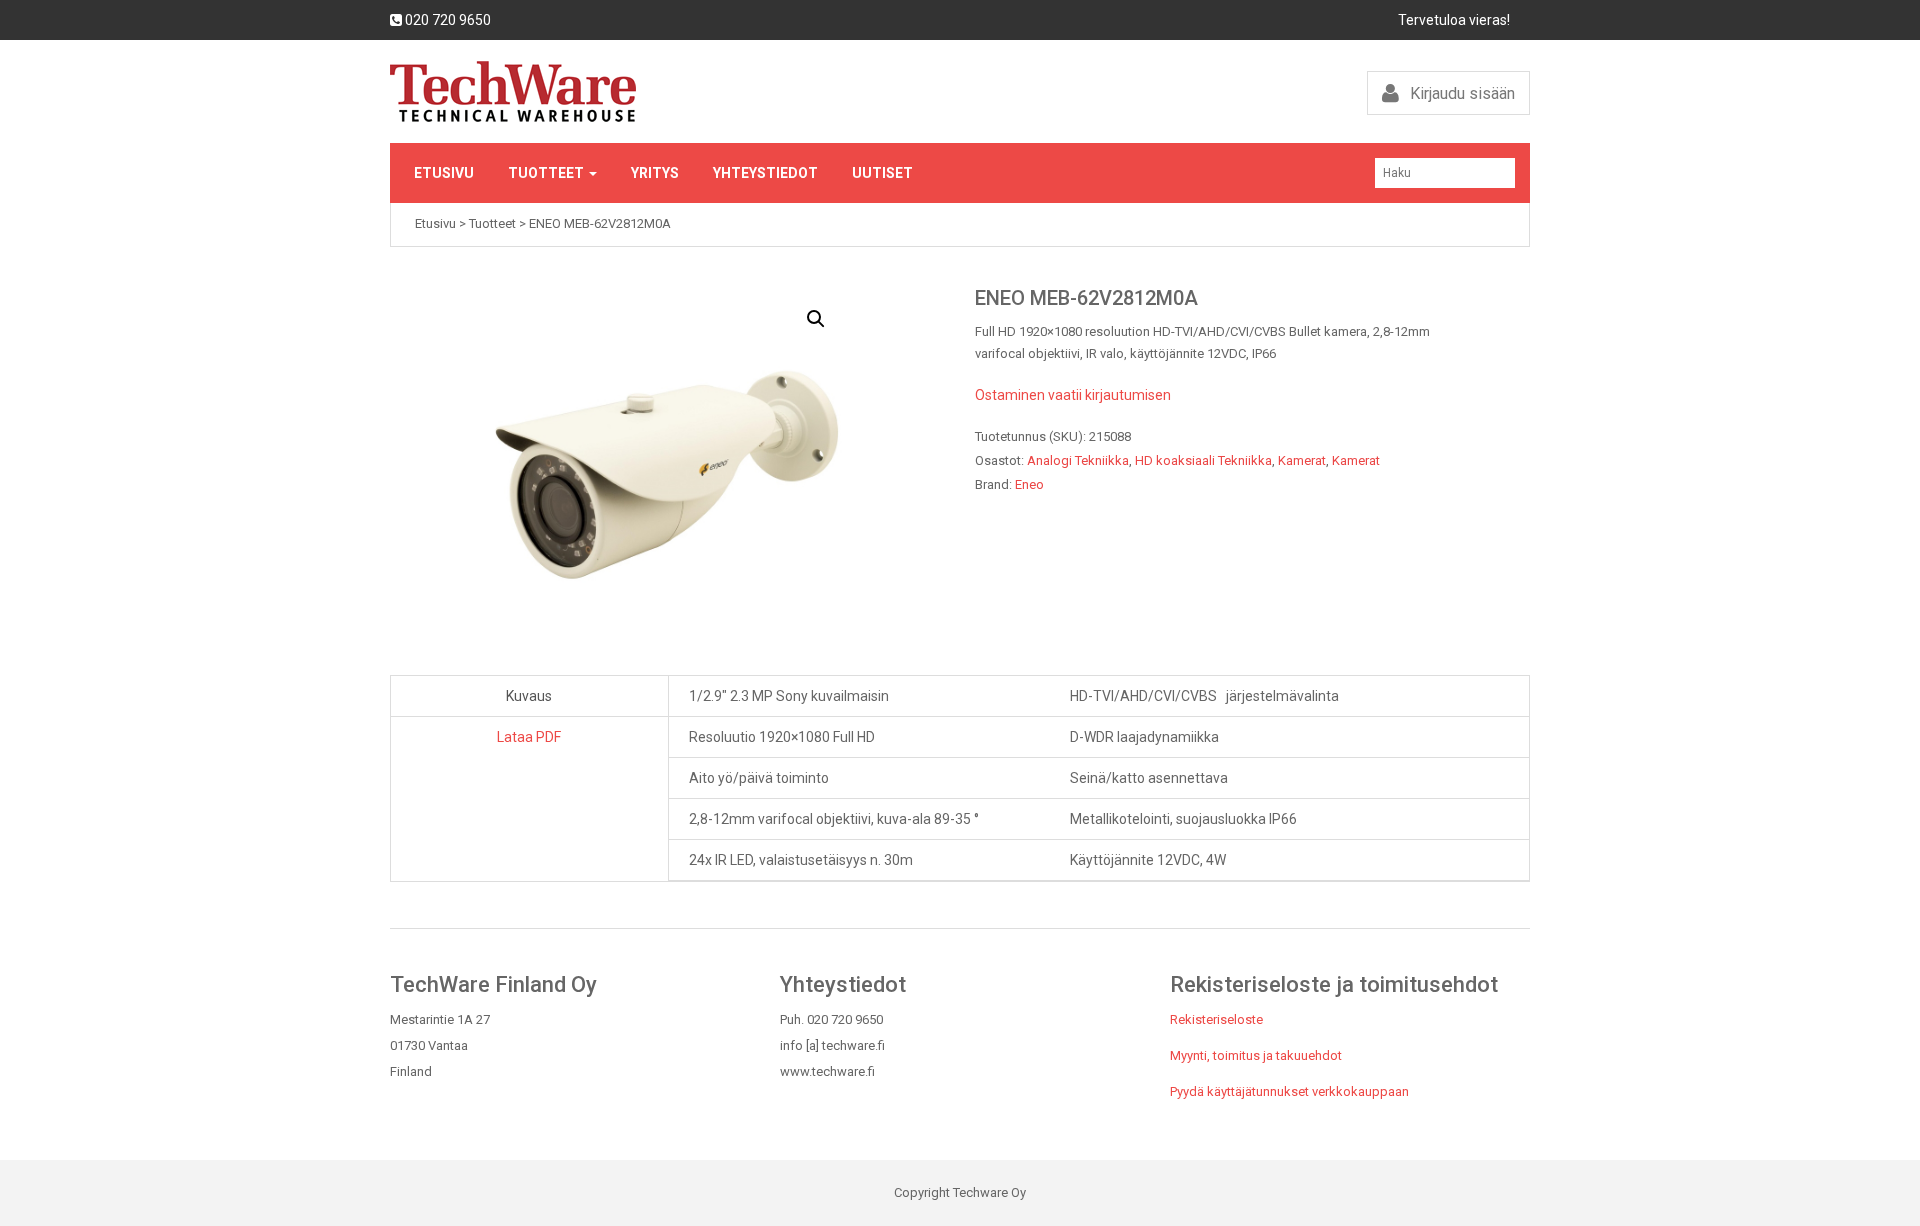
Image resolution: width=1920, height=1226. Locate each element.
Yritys (655, 173)
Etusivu (444, 173)
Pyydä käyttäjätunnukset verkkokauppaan (1289, 1091)
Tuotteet (547, 173)
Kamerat (1302, 460)
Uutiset (882, 173)
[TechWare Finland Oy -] (667, 91)
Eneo (1029, 484)
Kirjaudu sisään (1460, 93)
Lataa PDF (529, 737)
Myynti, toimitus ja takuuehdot (1256, 1055)
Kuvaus (529, 696)
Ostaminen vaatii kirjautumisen (1073, 395)
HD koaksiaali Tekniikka (1203, 460)
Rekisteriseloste (1216, 1019)
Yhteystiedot (765, 173)
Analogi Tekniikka (1078, 460)
